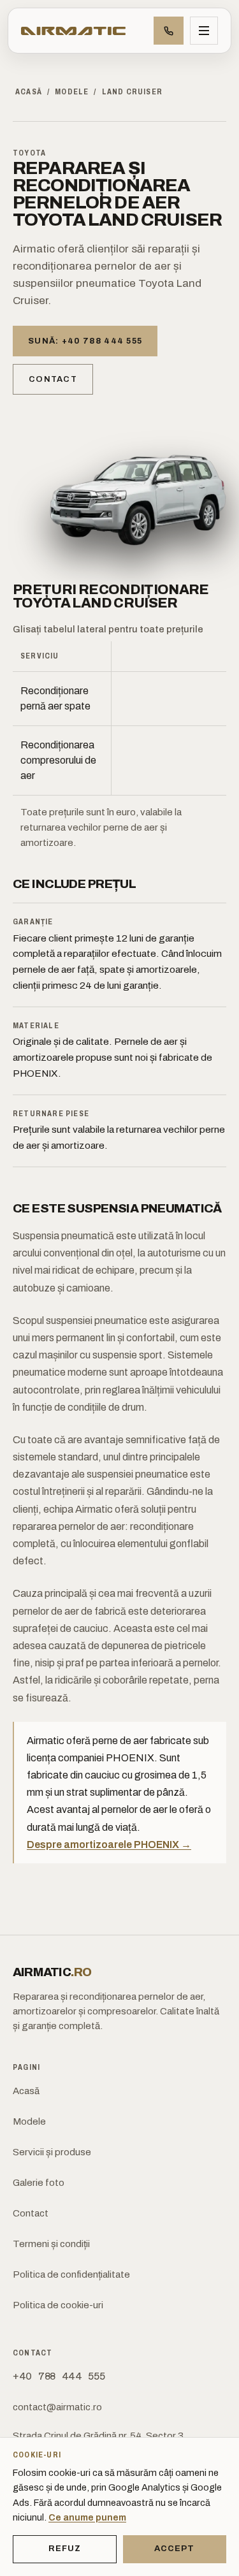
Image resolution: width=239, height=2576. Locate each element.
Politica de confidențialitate (71, 2274)
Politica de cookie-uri (58, 2305)
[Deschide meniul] (204, 31)
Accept (174, 2549)
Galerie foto (39, 2183)
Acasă (29, 92)
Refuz (65, 2549)
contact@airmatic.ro (57, 2407)
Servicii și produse (52, 2152)
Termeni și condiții (51, 2244)
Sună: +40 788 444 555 (85, 341)
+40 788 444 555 (59, 2376)
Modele (72, 92)
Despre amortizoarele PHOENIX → (109, 1845)
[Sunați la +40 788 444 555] (169, 31)
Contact (53, 379)
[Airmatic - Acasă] (73, 31)
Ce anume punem (87, 2517)
